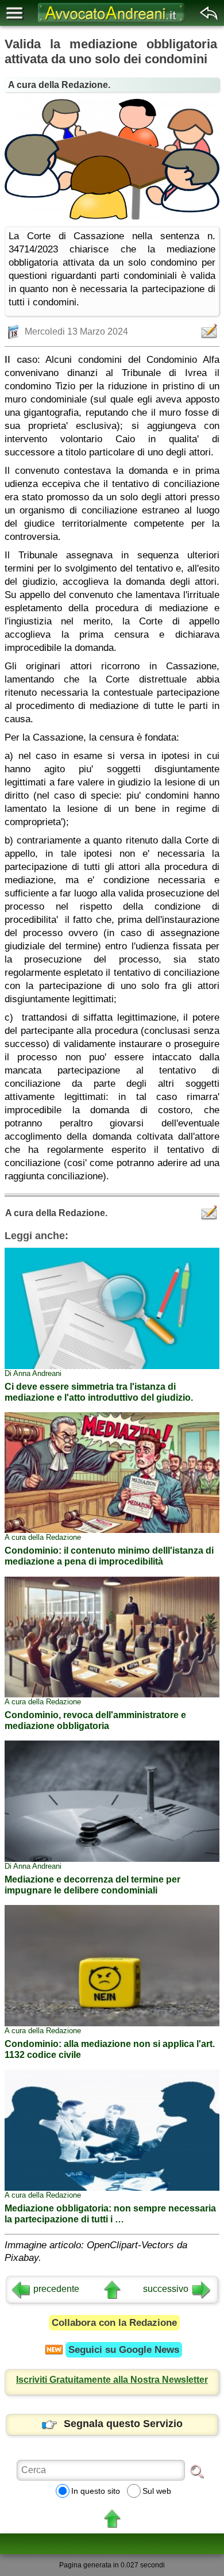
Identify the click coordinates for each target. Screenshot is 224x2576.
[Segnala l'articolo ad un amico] (210, 331)
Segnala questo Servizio (123, 2424)
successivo (166, 2289)
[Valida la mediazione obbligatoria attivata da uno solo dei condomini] (112, 159)
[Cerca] (197, 2471)
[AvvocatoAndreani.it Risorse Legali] (112, 23)
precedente (56, 2289)
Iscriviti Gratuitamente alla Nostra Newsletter (112, 2380)
